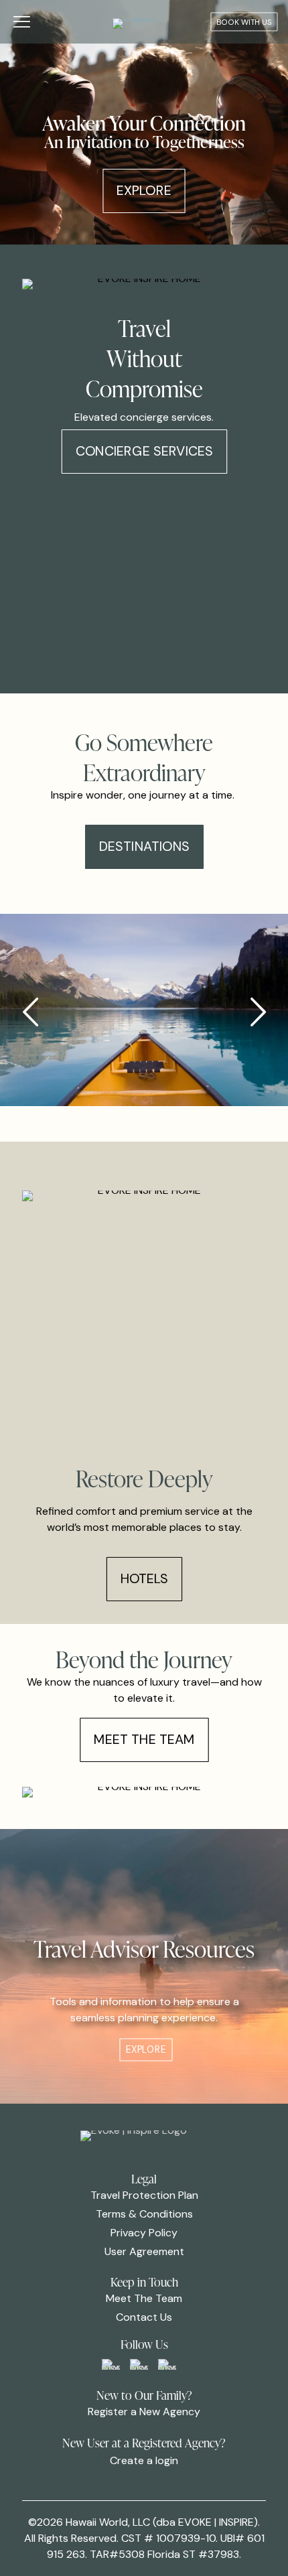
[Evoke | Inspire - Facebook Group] (111, 2364)
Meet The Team (144, 2298)
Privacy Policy (144, 2233)
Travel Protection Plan (144, 2195)
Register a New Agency (144, 2412)
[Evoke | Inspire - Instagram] (167, 2364)
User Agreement (144, 2251)
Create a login (144, 2460)
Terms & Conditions (144, 2214)
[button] (258, 1012)
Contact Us (144, 2317)
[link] (111, 2364)
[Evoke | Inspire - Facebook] (139, 2364)
